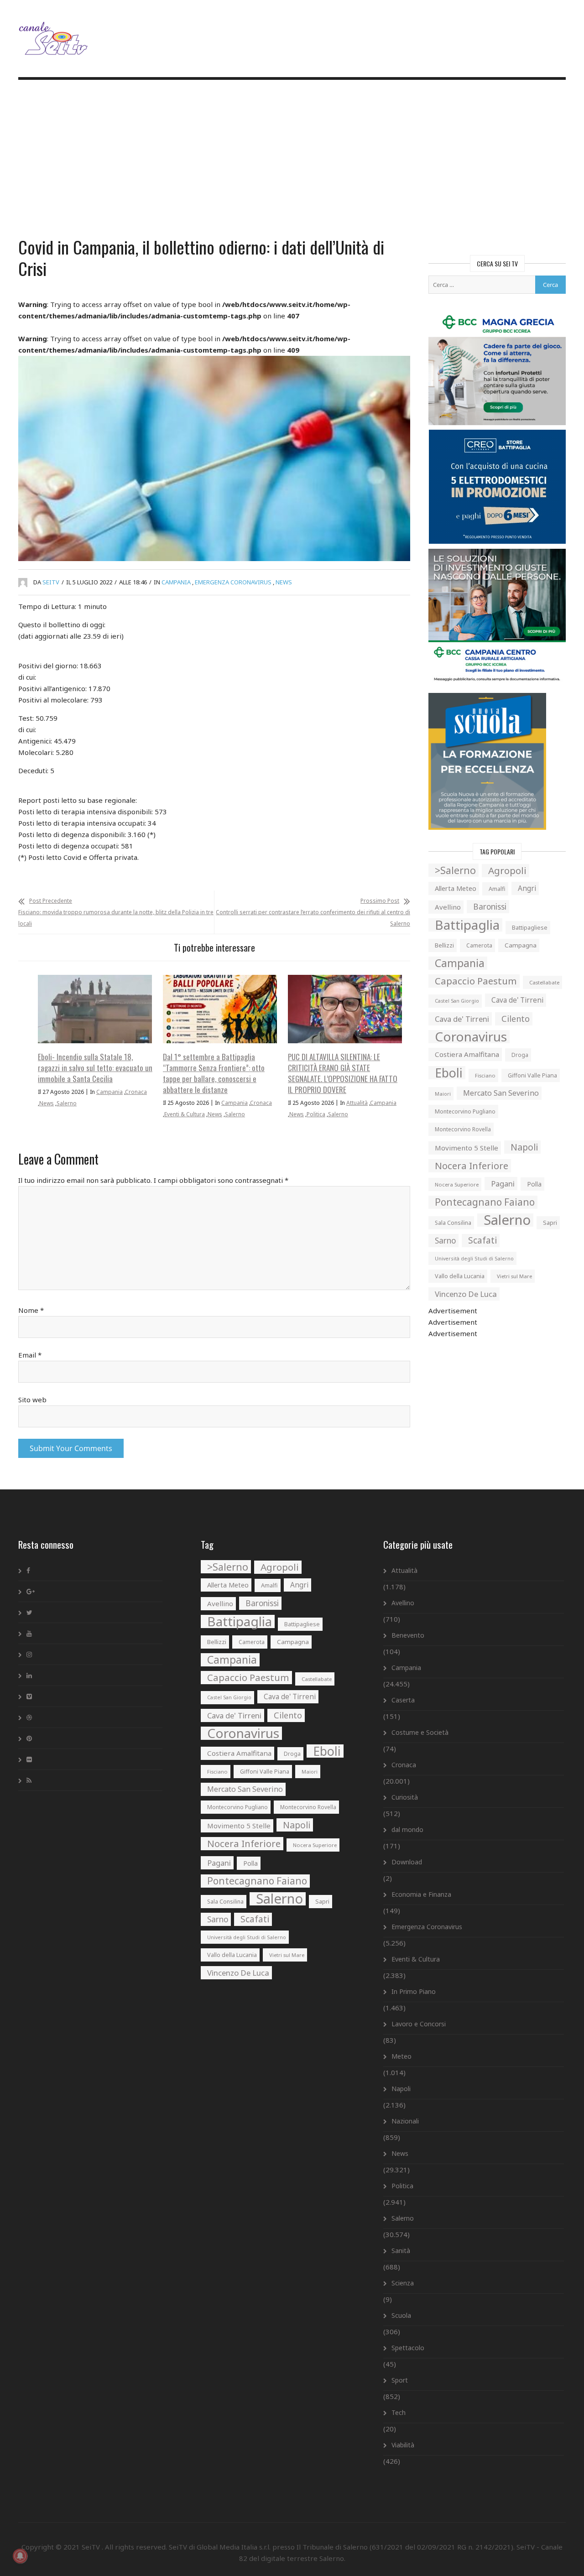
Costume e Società (420, 1732)
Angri (527, 888)
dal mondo (407, 1829)
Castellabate (544, 982)
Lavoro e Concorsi (419, 2024)
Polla (534, 1184)
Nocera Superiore (457, 1184)
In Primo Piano (414, 1991)
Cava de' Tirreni (517, 1000)
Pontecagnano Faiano (485, 1202)
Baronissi (490, 907)
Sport (400, 2380)
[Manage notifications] (20, 2556)
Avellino (448, 907)
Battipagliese (530, 928)
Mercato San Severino (501, 1093)
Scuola (401, 2315)
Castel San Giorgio (457, 1001)
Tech (399, 2412)
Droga (520, 1055)
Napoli (524, 1147)
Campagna (521, 945)
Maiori (443, 1094)
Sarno (445, 1241)
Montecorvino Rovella (463, 1129)
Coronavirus (471, 1037)
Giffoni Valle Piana (532, 1075)
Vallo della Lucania (460, 1276)
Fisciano (485, 1075)
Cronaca (136, 1092)
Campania (176, 582)
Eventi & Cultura (185, 1114)
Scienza (403, 2283)
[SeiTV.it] (55, 31)
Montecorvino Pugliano (465, 1111)
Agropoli (507, 870)
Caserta (403, 1700)
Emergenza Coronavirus (233, 582)
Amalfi (497, 889)
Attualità (357, 1103)
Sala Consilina (453, 1223)
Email (30, 1355)
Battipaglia (467, 925)
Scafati (482, 1240)
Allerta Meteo (456, 888)
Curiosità (405, 1797)
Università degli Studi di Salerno (474, 1258)
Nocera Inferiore (472, 1166)
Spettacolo (408, 2348)
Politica (316, 1114)
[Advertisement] (292, 160)
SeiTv (51, 582)
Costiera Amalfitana (467, 1054)
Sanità (401, 2251)
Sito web (32, 1400)
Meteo (401, 2056)
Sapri (550, 1223)
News (284, 582)
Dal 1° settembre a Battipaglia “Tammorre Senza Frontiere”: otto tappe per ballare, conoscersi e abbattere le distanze (214, 1073)
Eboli (449, 1073)
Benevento (408, 1635)
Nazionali (405, 2121)
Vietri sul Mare (514, 1276)
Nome (31, 1310)
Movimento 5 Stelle (467, 1148)
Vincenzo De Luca (466, 1294)
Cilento (516, 1019)
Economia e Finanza (421, 1894)
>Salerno (455, 870)
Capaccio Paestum (476, 981)
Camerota (479, 945)
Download (407, 1862)
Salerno (67, 1103)
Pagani (503, 1184)
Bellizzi (444, 945)
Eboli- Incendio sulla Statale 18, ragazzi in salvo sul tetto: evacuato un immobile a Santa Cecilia (95, 1068)
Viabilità (403, 2445)
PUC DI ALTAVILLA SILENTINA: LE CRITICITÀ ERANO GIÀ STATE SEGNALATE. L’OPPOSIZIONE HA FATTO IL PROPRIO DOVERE (343, 1073)
